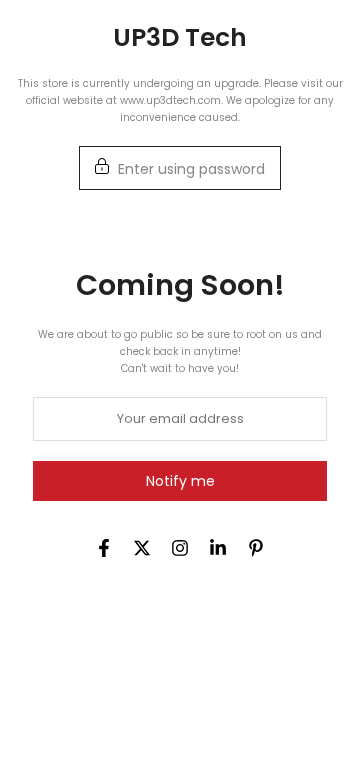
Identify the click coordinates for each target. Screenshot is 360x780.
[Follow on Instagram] (180, 548)
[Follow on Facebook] (104, 548)
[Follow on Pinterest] (256, 548)
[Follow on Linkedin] (218, 548)
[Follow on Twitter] (142, 548)
